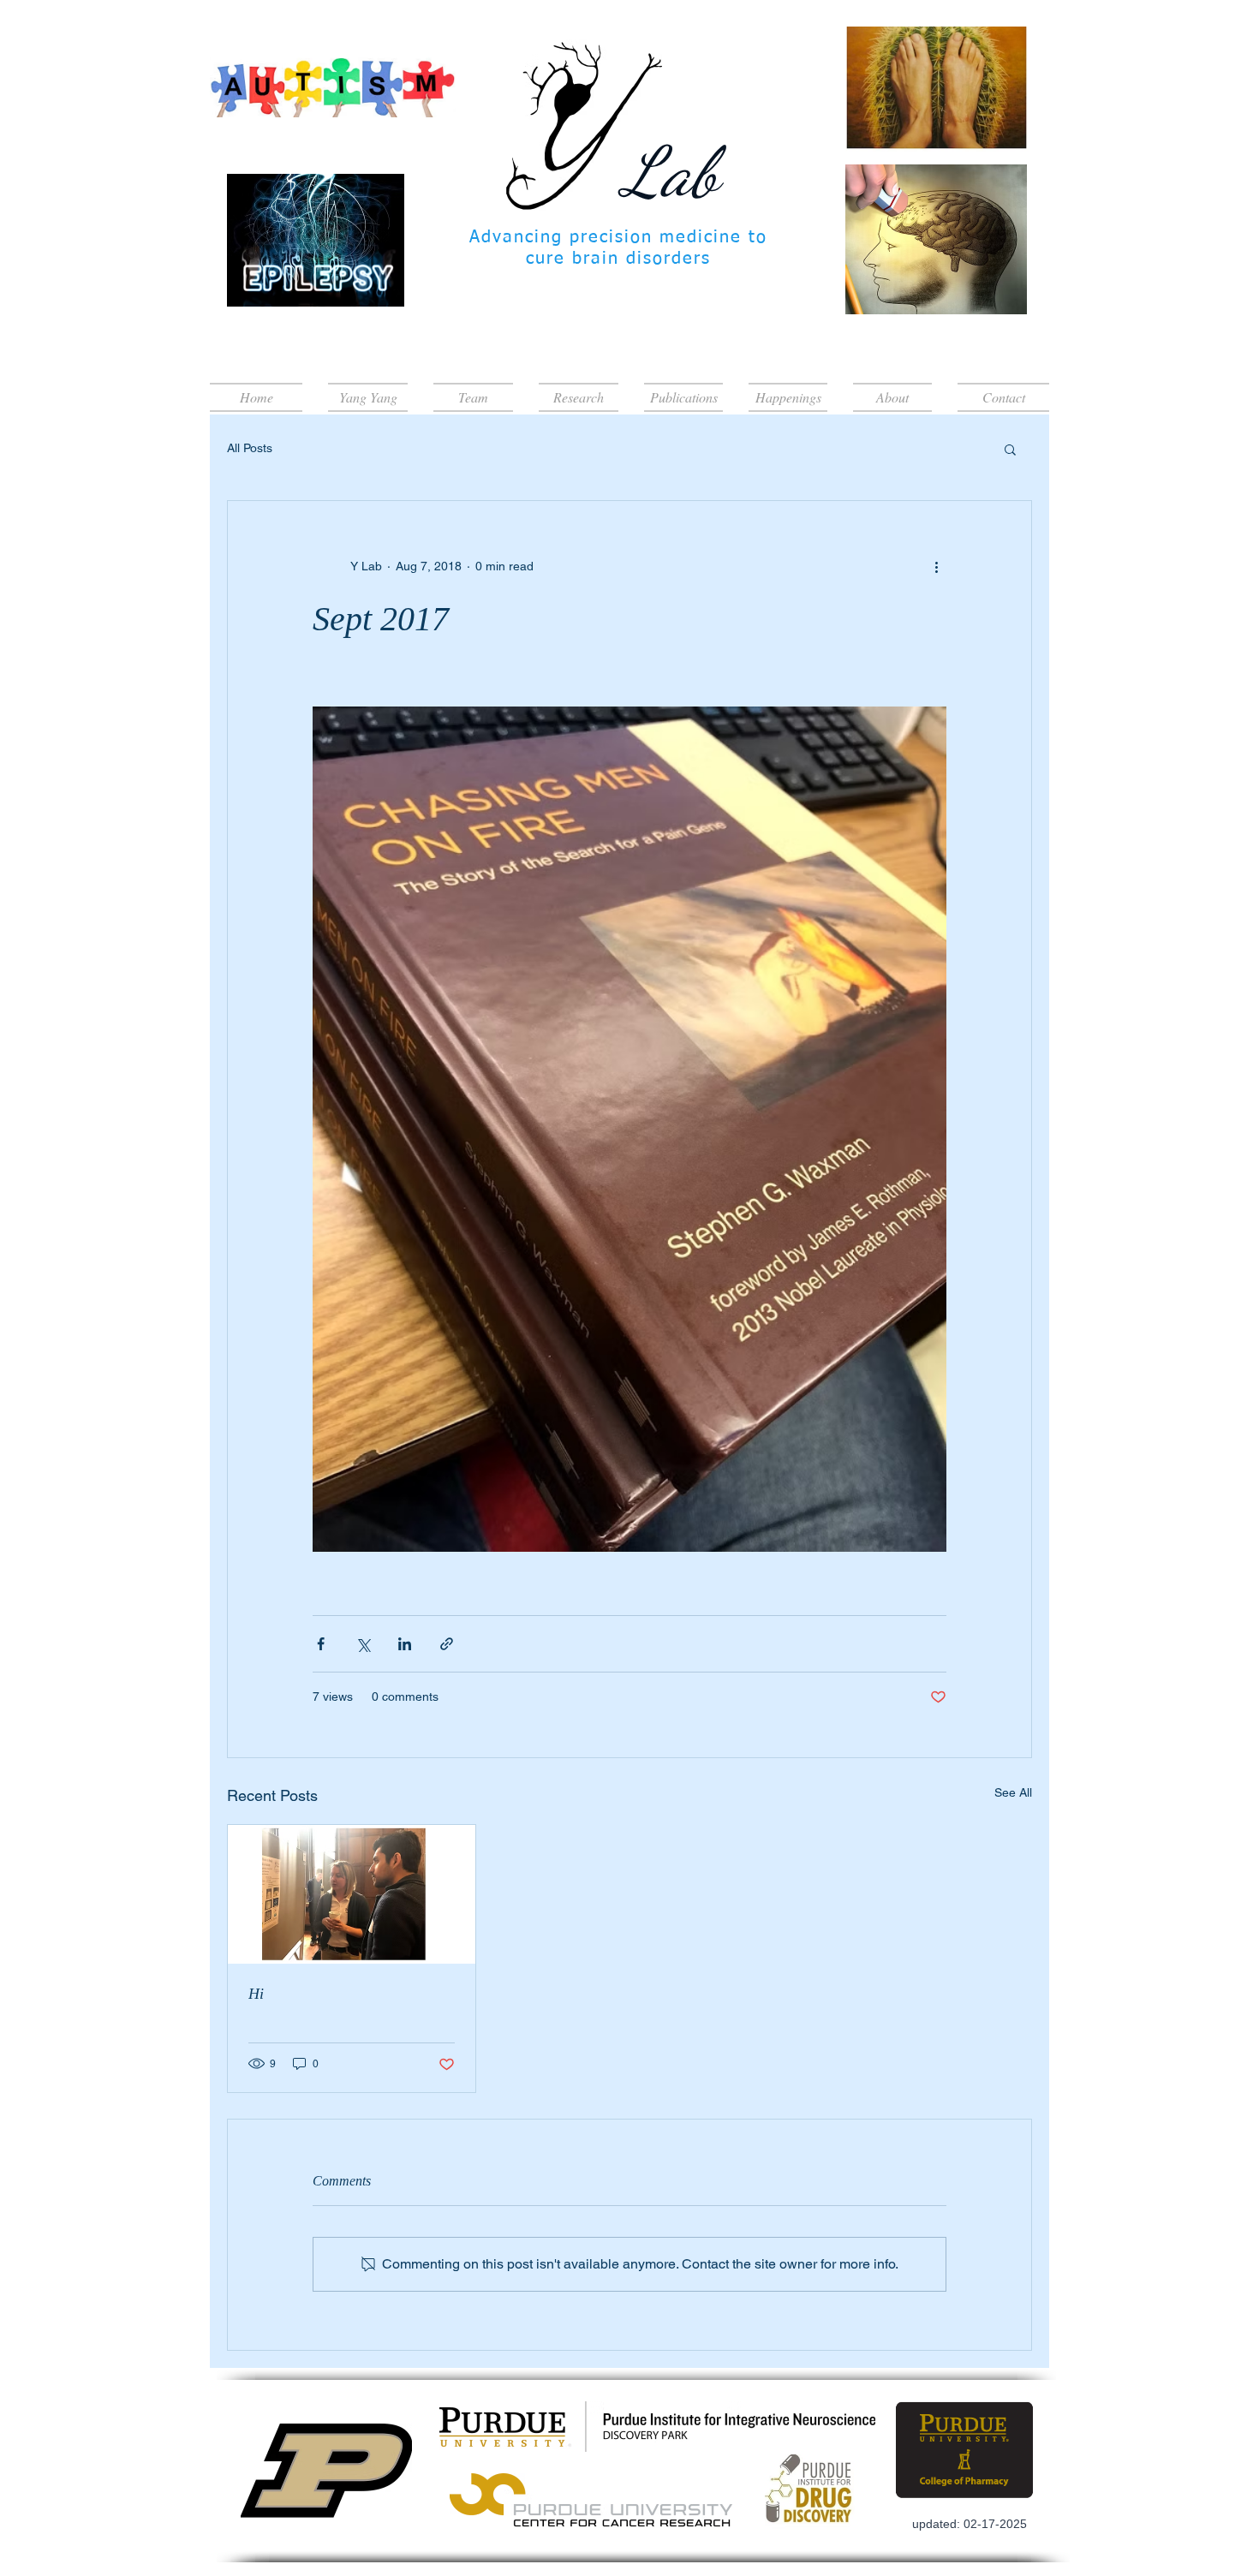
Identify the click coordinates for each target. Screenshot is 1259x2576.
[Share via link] (447, 1644)
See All (1013, 1792)
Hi (256, 1994)
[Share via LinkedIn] (405, 1644)
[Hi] (352, 1894)
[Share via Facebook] (321, 1644)
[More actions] (936, 566)
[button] (1010, 449)
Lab (671, 171)
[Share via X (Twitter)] (363, 1644)
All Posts (250, 448)
